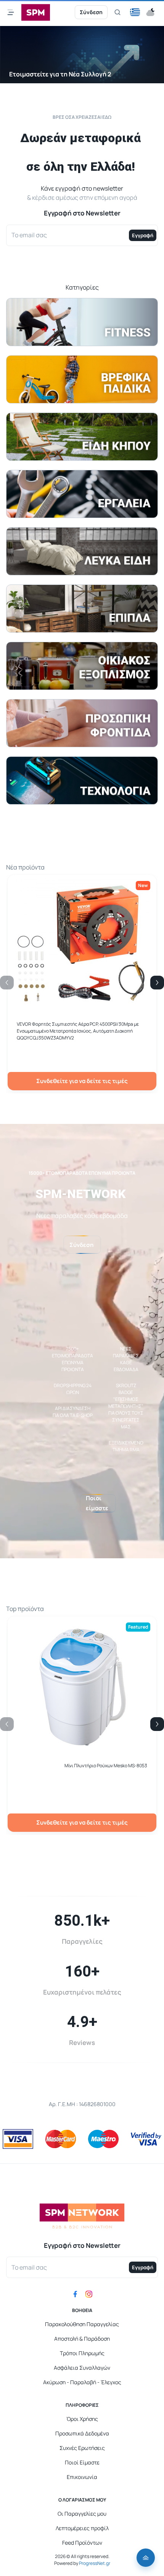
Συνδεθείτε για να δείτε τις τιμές (82, 1081)
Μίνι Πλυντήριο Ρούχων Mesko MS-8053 (106, 1766)
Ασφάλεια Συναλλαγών (82, 2368)
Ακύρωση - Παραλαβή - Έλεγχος (82, 2382)
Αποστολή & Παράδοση (82, 2339)
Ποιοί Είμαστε (82, 2462)
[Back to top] (146, 2558)
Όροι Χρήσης (82, 2419)
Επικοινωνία (82, 2477)
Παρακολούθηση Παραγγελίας (82, 2324)
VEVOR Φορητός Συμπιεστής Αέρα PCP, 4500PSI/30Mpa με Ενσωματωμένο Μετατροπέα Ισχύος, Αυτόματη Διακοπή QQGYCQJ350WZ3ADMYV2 (78, 1031)
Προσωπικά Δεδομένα (82, 2433)
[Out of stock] (82, 1749)
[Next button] (157, 983)
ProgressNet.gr (94, 2563)
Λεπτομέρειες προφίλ (82, 2528)
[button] (135, 12)
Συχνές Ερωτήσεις (82, 2448)
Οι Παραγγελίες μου (82, 2514)
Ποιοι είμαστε (97, 1503)
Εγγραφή (143, 235)
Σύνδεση (91, 12)
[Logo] (36, 12)
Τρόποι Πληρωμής (82, 2353)
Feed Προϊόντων (82, 2543)
